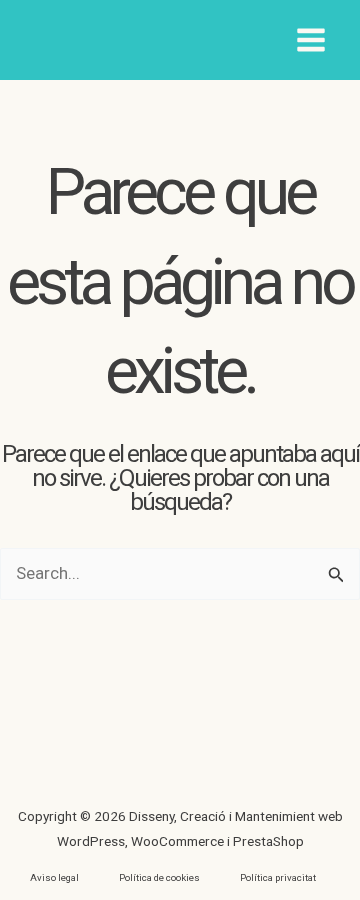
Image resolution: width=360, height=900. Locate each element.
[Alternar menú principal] (312, 40)
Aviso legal (54, 877)
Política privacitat (278, 877)
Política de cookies (159, 877)
